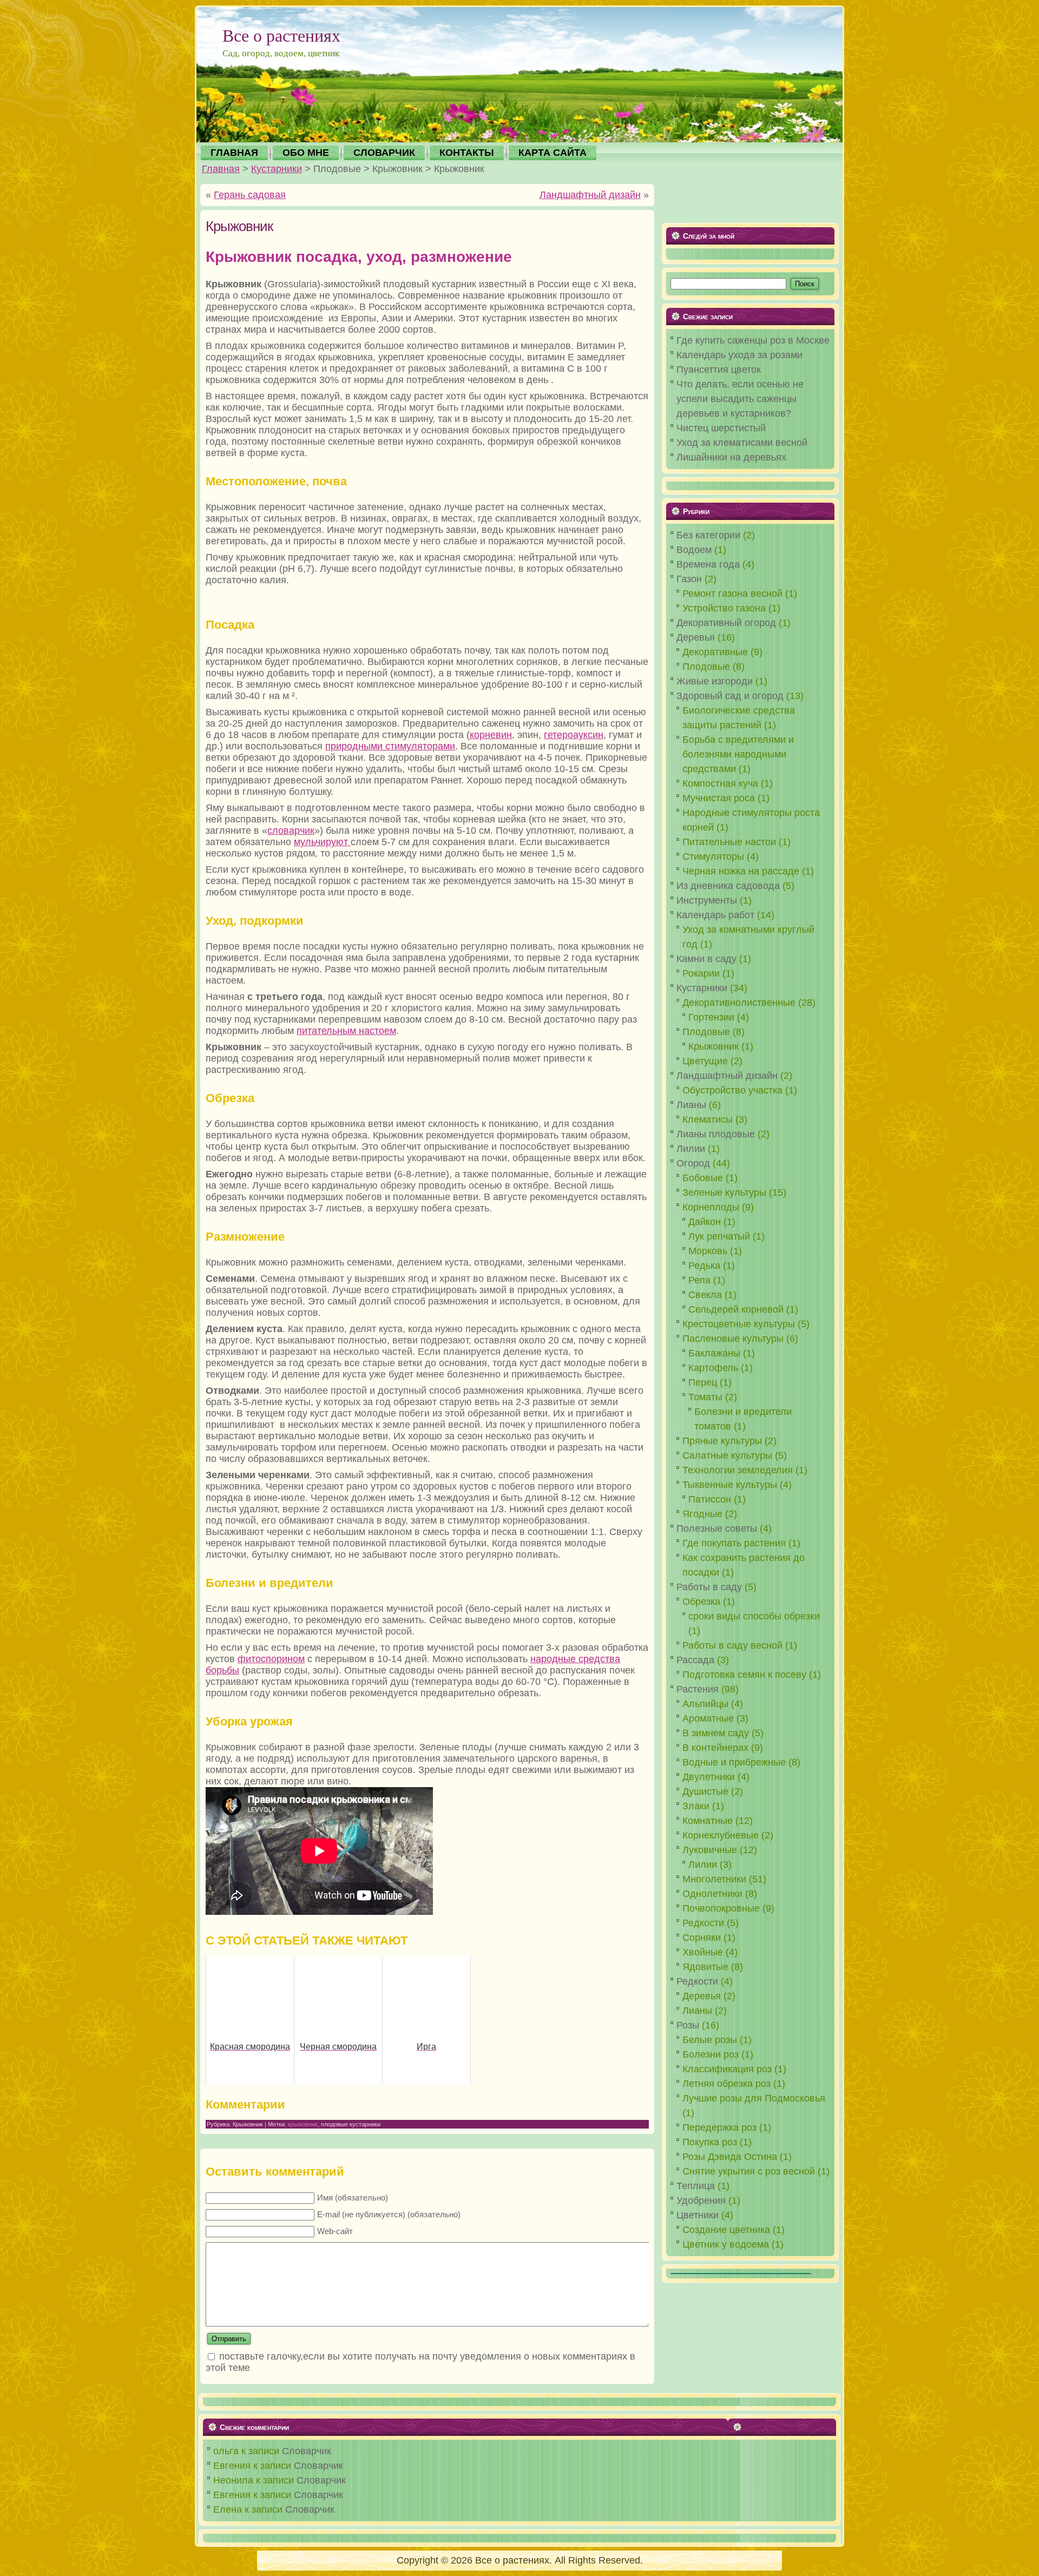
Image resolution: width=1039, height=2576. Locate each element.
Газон (689, 579)
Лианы (691, 1105)
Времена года (708, 564)
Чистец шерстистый (721, 428)
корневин (491, 735)
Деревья (696, 637)
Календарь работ (715, 915)
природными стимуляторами (390, 746)
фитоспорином (271, 1659)
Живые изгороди (715, 681)
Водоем (694, 550)
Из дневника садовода (728, 886)
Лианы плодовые (716, 1134)
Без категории (708, 535)
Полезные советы (717, 1529)
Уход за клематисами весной (742, 443)
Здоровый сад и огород (730, 696)
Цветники (698, 2215)
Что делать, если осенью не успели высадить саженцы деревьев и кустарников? (740, 399)
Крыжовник (239, 226)
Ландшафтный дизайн (590, 195)
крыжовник (303, 2124)
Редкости (697, 1981)
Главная (221, 169)
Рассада (695, 1660)
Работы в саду (709, 1587)
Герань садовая (250, 195)
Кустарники (277, 169)
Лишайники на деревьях (731, 457)
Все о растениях (281, 35)
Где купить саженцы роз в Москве (753, 340)
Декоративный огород (726, 623)
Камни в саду (706, 959)
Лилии (691, 1149)
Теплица (696, 2186)
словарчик (291, 831)
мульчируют (322, 842)
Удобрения (701, 2201)
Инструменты (707, 900)
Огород (693, 1163)
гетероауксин (574, 735)
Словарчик (307, 2451)
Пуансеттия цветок (719, 370)
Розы (688, 2025)
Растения (698, 1689)
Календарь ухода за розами (739, 355)
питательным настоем (346, 1031)
